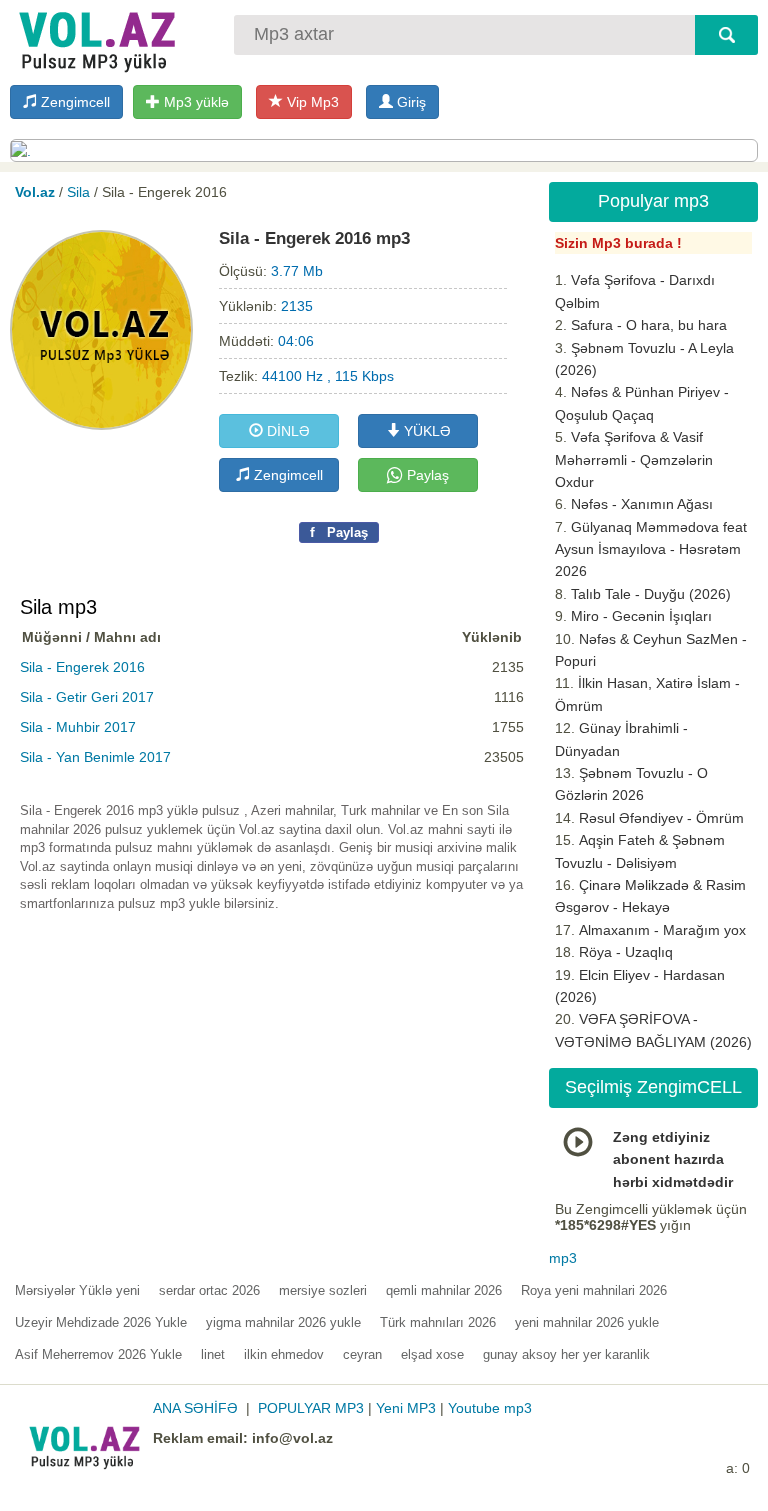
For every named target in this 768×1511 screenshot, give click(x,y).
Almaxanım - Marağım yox (662, 930)
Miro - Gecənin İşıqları (641, 616)
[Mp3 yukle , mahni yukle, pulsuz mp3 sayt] (95, 37)
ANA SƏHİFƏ (195, 1408)
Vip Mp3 (311, 102)
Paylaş (426, 475)
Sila (78, 192)
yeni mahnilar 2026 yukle (587, 1322)
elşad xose (432, 1354)
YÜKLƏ (425, 431)
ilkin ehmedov (284, 1354)
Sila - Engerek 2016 (82, 667)
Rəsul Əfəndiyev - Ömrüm (661, 818)
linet (213, 1354)
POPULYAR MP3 (311, 1408)
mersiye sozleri (323, 1290)
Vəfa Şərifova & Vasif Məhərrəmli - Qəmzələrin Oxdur (634, 459)
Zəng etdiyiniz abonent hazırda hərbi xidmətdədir (673, 1159)
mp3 (563, 1258)
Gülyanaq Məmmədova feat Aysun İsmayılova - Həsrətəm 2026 (651, 549)
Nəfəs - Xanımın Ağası (642, 504)
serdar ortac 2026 (209, 1290)
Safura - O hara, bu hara (649, 325)
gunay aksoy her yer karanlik (566, 1354)
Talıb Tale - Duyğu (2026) (651, 594)
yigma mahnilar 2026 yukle (283, 1322)
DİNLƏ (286, 431)
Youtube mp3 (490, 1408)
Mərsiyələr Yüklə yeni (77, 1290)
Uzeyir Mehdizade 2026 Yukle (101, 1322)
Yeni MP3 (406, 1408)
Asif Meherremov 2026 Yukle (98, 1354)
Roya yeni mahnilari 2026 (594, 1290)
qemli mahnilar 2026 (444, 1290)
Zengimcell (73, 102)
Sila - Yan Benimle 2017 (95, 757)
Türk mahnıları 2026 (438, 1322)
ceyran (362, 1354)
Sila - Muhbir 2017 (78, 727)
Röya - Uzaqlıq (626, 952)
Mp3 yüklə (194, 102)
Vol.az (35, 192)
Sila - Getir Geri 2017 (87, 697)
